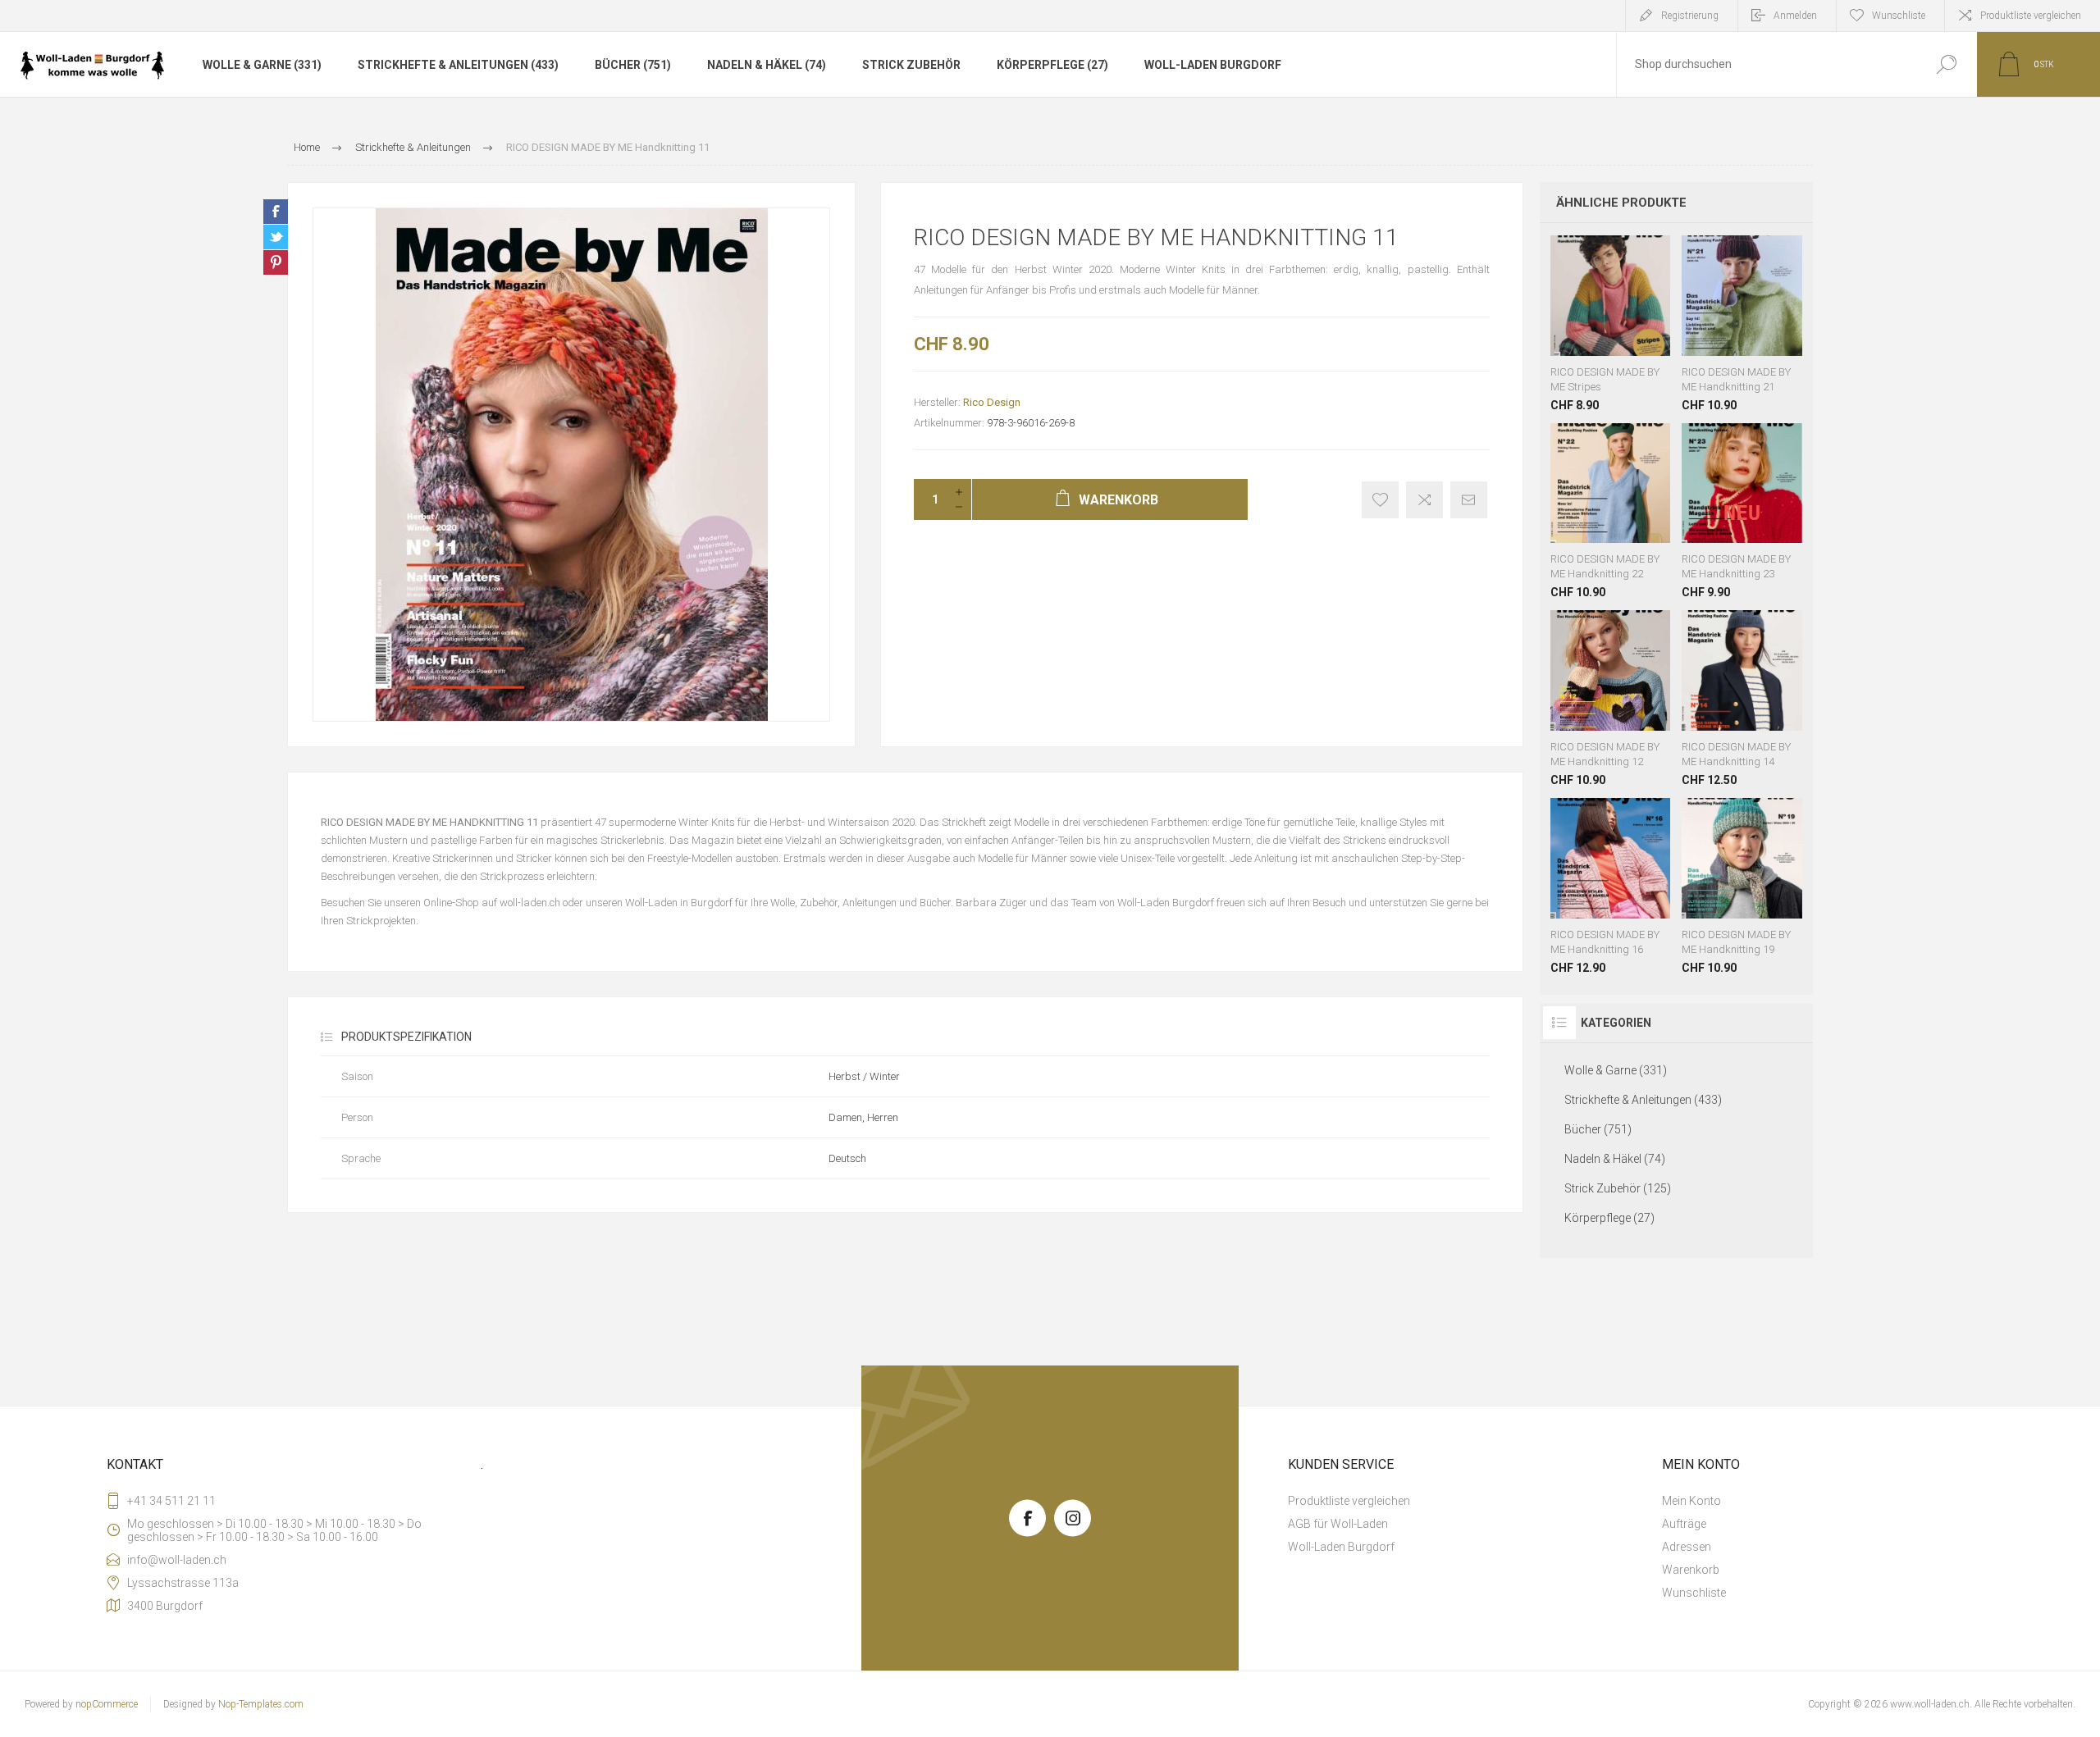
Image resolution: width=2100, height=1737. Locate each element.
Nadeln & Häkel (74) (767, 65)
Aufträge (1684, 1524)
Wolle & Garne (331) (262, 65)
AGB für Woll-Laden (1338, 1524)
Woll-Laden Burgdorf (1213, 65)
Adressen (1687, 1547)
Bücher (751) (633, 65)
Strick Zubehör (911, 65)
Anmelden (1795, 16)
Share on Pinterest (276, 262)
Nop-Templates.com (261, 1704)
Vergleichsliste (1424, 500)
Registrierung (1690, 16)
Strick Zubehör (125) (1618, 1188)
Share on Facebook (276, 212)
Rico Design (992, 402)
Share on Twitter (276, 237)
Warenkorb (1576, 315)
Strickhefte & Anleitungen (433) (458, 65)
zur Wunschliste (1380, 500)
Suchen (1946, 64)
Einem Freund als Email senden (1469, 500)
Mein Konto (1691, 1501)
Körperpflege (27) (1052, 65)
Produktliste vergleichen (2031, 16)
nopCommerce (107, 1704)
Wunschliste (1600, 315)
